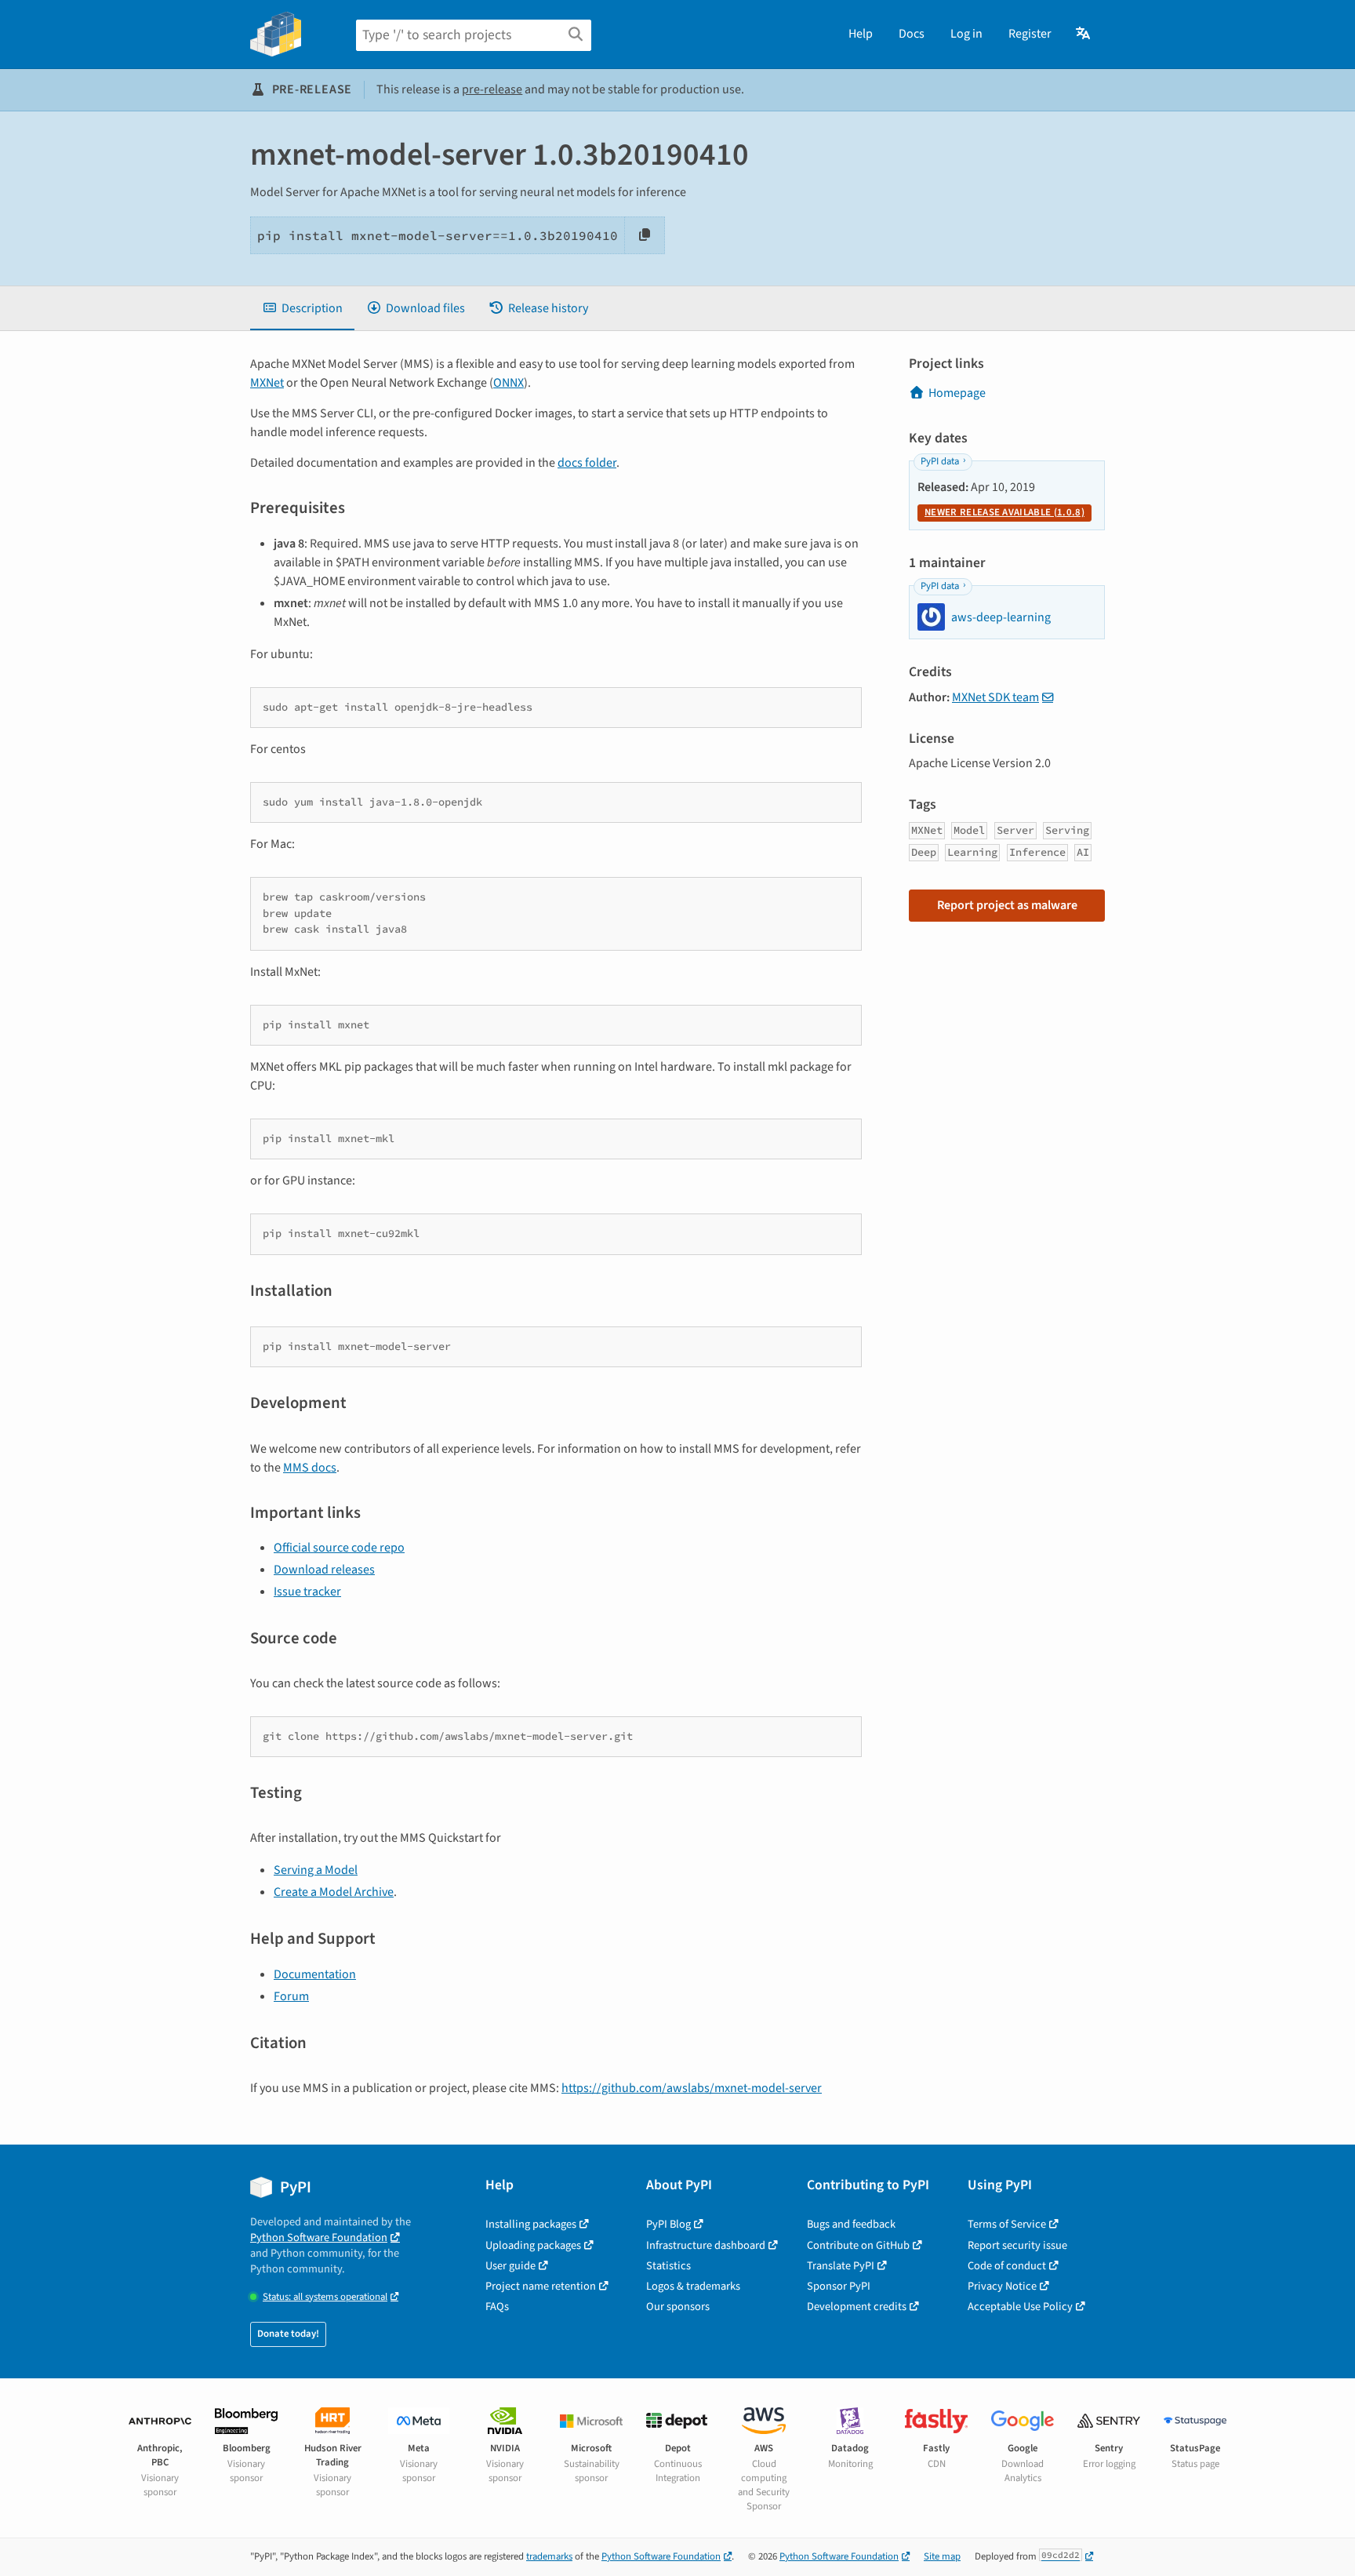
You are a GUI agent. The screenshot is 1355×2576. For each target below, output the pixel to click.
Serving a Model (316, 1870)
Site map (942, 2556)
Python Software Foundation (319, 2238)
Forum (291, 1996)
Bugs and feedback (851, 2224)
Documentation (315, 1974)
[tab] (302, 308)
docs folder (587, 463)
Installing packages (531, 2224)
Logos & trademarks (693, 2286)
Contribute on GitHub (858, 2245)
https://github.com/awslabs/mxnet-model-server (692, 2088)
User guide (510, 2266)
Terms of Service (1007, 2224)
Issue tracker (307, 1592)
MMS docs (310, 1468)
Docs (912, 34)
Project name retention (541, 2286)
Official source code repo (339, 1548)
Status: (325, 2297)
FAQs (497, 2307)
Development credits (857, 2307)
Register (1030, 34)
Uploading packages (533, 2245)
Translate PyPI (841, 2266)
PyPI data (940, 461)
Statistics (668, 2266)
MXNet (267, 383)
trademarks (549, 2556)
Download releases (324, 1570)
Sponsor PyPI (839, 2286)
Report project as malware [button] (1007, 905)
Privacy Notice (1002, 2286)
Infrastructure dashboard (706, 2245)
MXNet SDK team (995, 697)
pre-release (492, 89)
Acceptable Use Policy (1020, 2307)
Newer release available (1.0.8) (1004, 512)
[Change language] (1084, 34)
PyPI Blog (668, 2224)
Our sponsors (678, 2307)
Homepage (957, 393)
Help (861, 34)
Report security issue (1017, 2245)
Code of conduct (1007, 2266)
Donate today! (288, 2334)
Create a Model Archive (334, 1892)
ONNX (509, 383)
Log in (966, 34)
